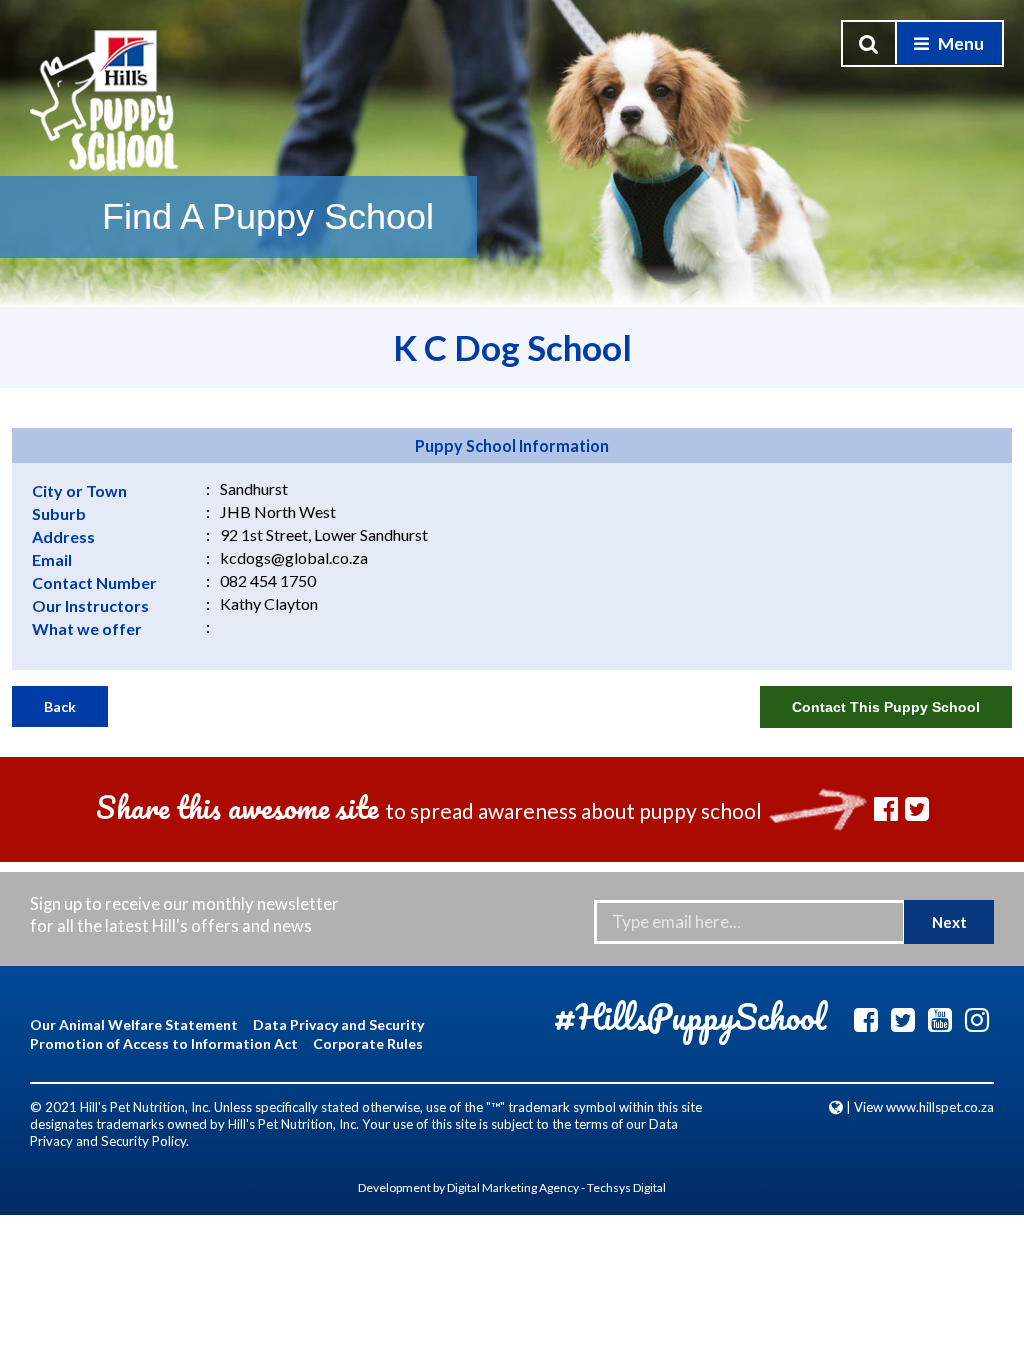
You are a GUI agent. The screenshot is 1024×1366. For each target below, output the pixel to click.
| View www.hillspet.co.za (918, 1107)
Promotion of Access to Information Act (164, 1043)
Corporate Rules (368, 1043)
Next (949, 922)
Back (60, 706)
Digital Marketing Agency (513, 1187)
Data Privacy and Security (338, 1024)
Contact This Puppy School (886, 707)
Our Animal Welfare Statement (134, 1024)
